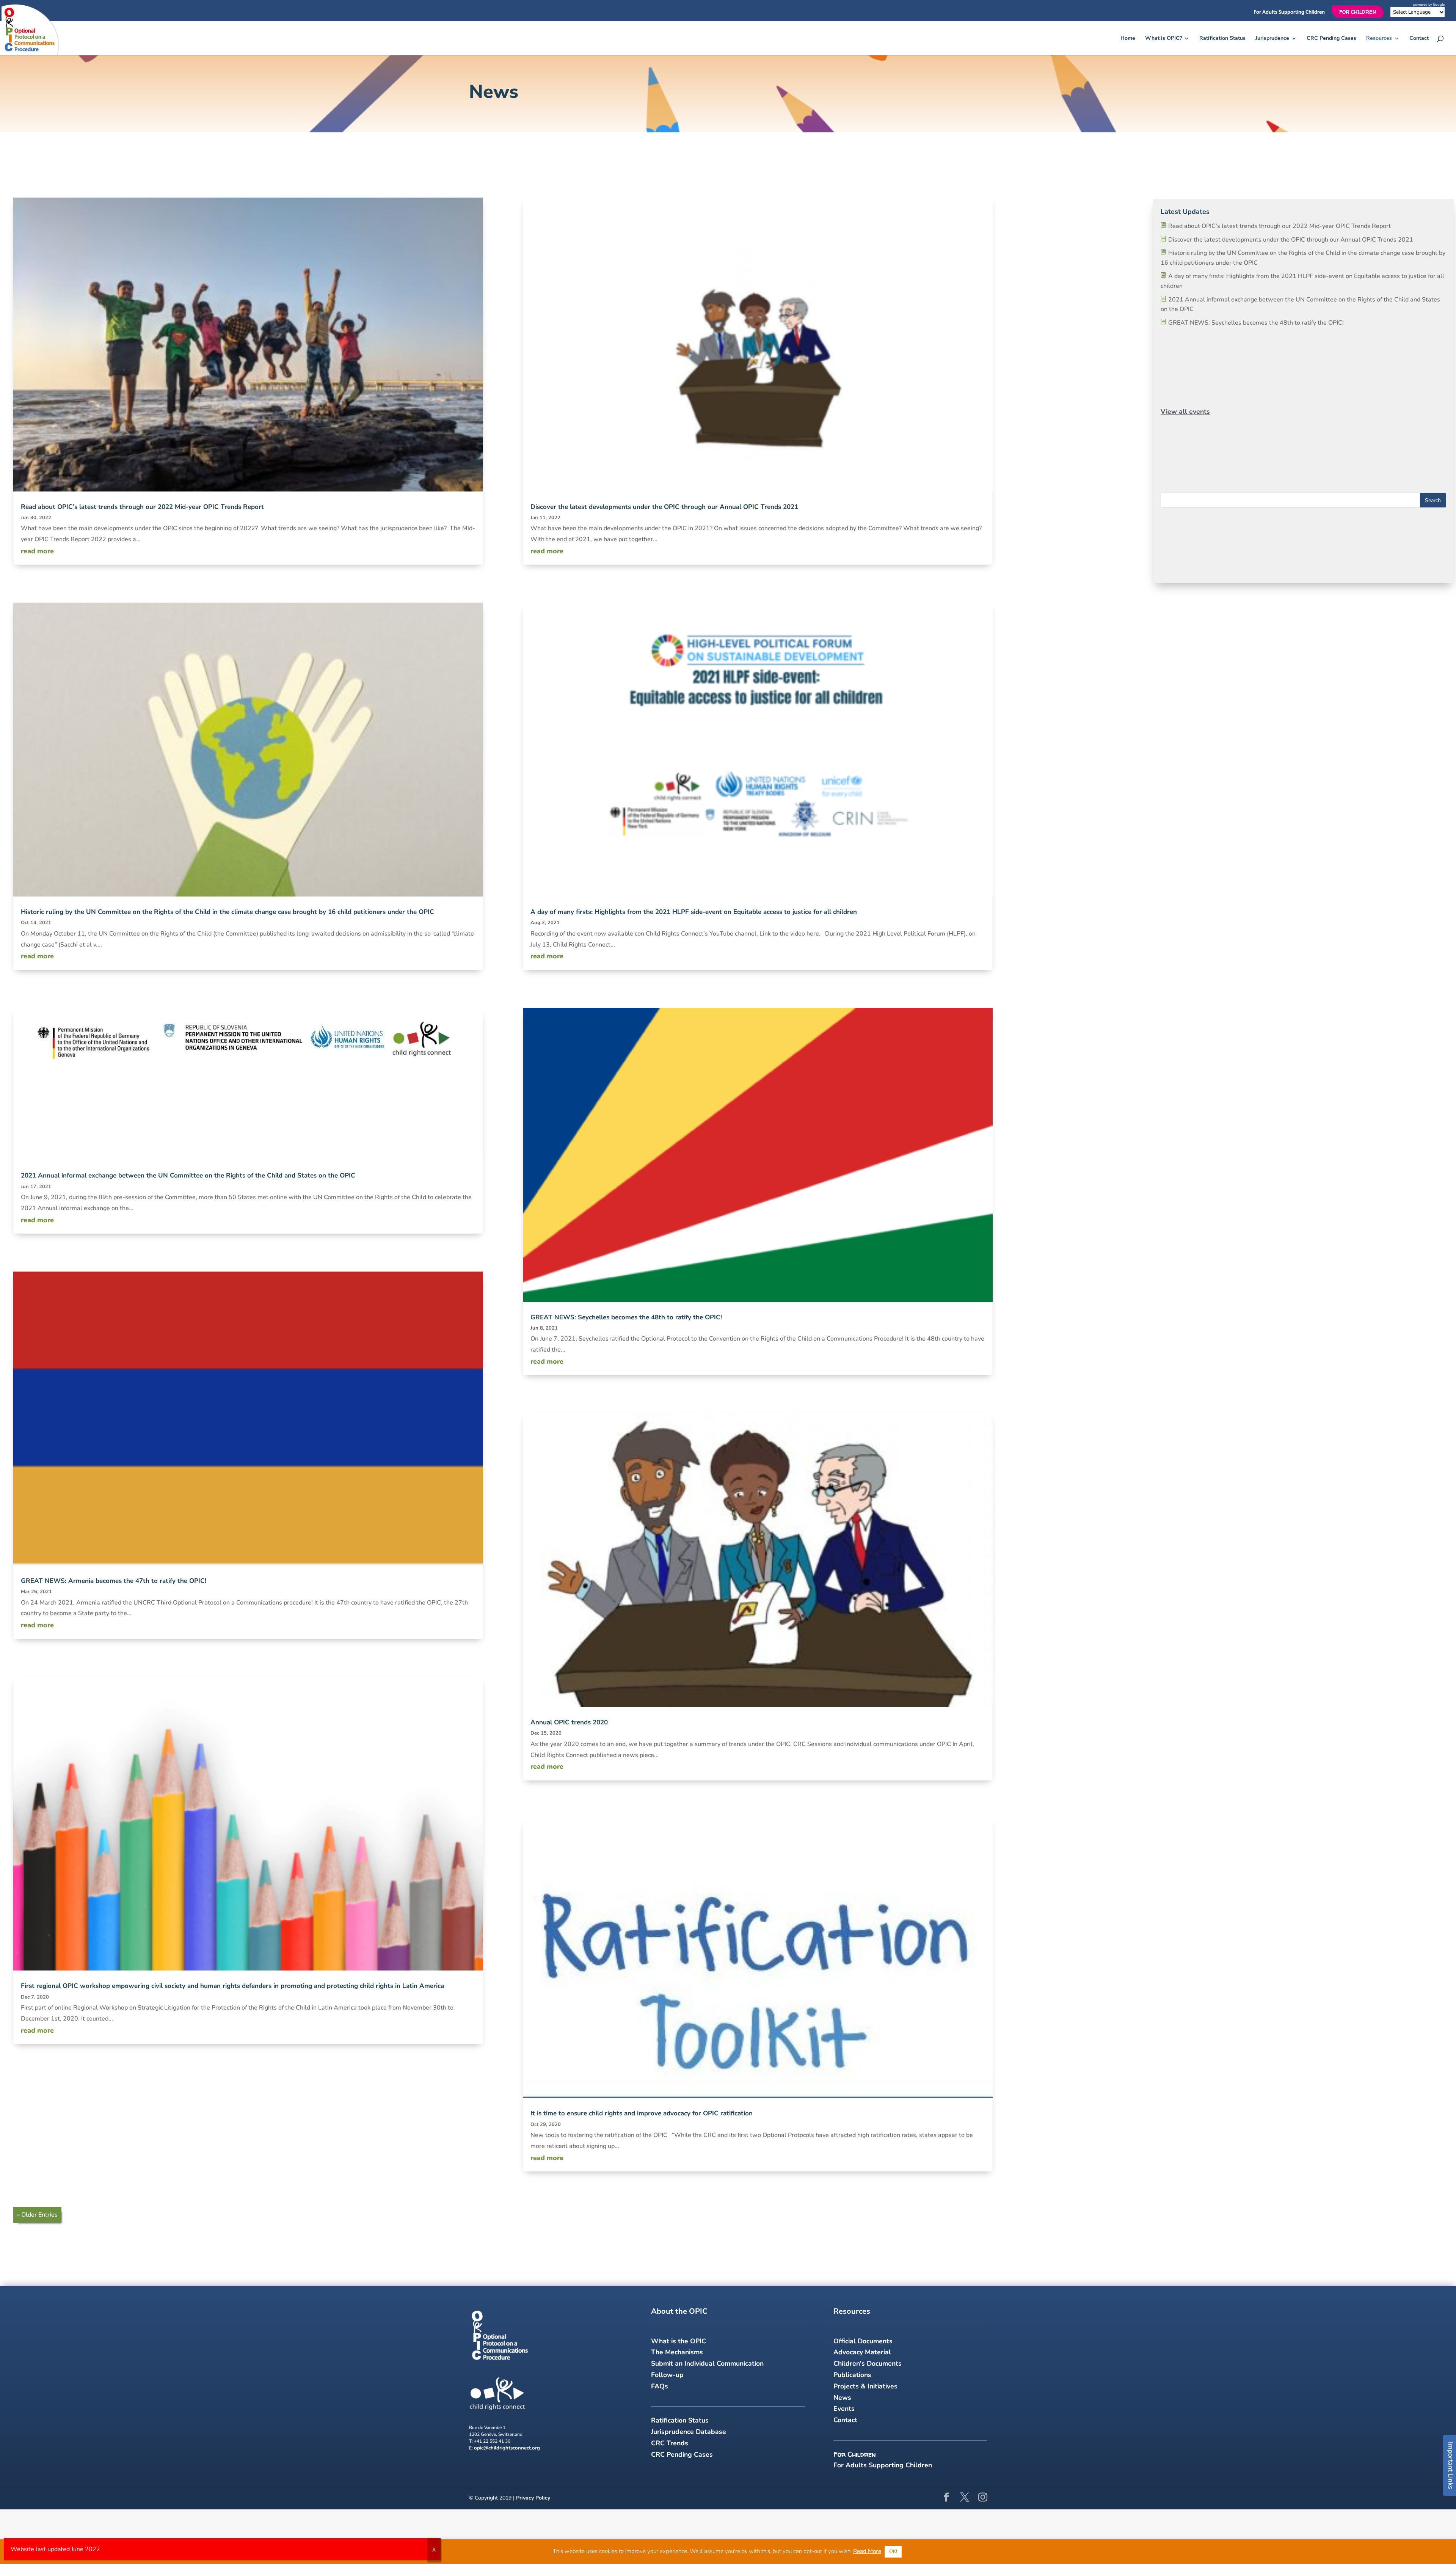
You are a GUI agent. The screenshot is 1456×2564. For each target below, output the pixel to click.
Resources (1379, 39)
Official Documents (863, 2341)
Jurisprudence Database (689, 2432)
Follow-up (667, 2375)
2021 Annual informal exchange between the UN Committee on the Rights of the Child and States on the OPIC (188, 1175)
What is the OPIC (679, 2341)
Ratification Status (1222, 39)
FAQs (660, 2386)
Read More (867, 2551)
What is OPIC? (1163, 39)
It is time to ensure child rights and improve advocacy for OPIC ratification (642, 2113)
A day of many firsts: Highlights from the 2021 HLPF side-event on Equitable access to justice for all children (694, 912)
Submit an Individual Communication (707, 2363)
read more (37, 551)
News (842, 2398)
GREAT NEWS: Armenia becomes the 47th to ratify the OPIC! (114, 1581)
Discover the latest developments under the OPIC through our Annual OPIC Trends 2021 (664, 507)
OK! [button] (893, 2551)
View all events (1185, 411)
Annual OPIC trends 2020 (569, 1722)
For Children (1358, 12)
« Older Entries (37, 2215)
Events (844, 2409)
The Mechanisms (677, 2352)
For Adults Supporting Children (1289, 13)
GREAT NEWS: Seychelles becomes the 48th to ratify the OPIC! (626, 1317)
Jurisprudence (1272, 39)
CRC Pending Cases (1331, 39)
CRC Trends (670, 2443)
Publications (852, 2375)
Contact (1419, 39)
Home (1128, 39)
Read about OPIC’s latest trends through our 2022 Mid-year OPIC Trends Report (142, 507)
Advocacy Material (862, 2352)
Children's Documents (868, 2363)
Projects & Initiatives (865, 2386)
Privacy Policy (533, 2498)
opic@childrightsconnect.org (507, 2448)
